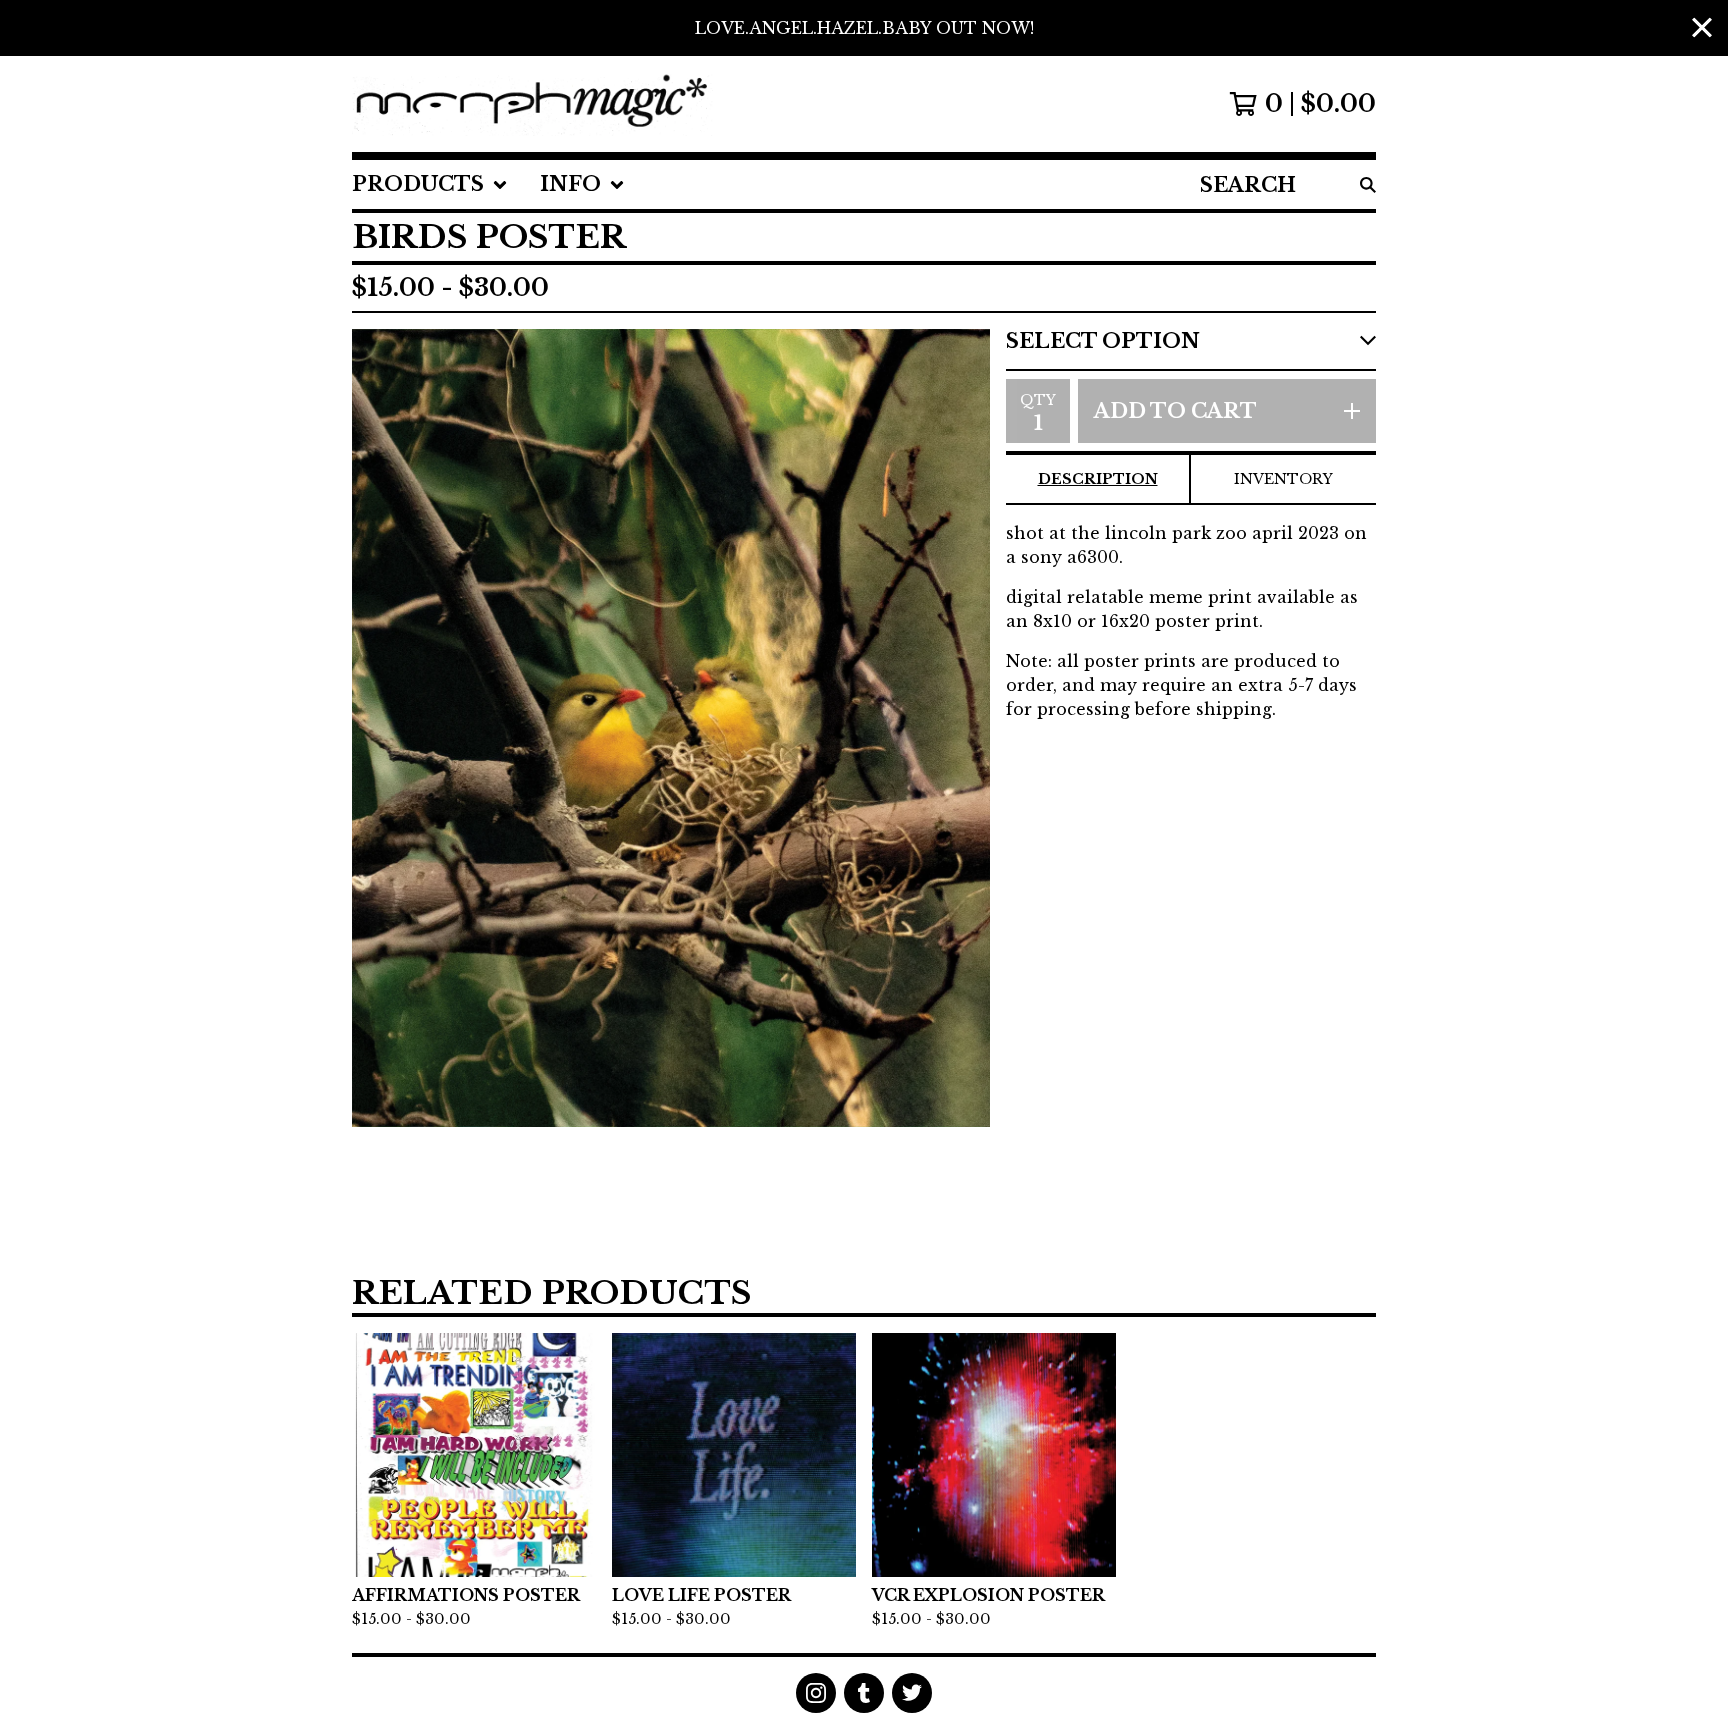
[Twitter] (912, 1693)
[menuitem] (430, 184)
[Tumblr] (864, 1693)
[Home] (532, 104)
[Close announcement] (1702, 28)
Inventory (1283, 479)
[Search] (1368, 184)
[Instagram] (816, 1693)
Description (1098, 479)
